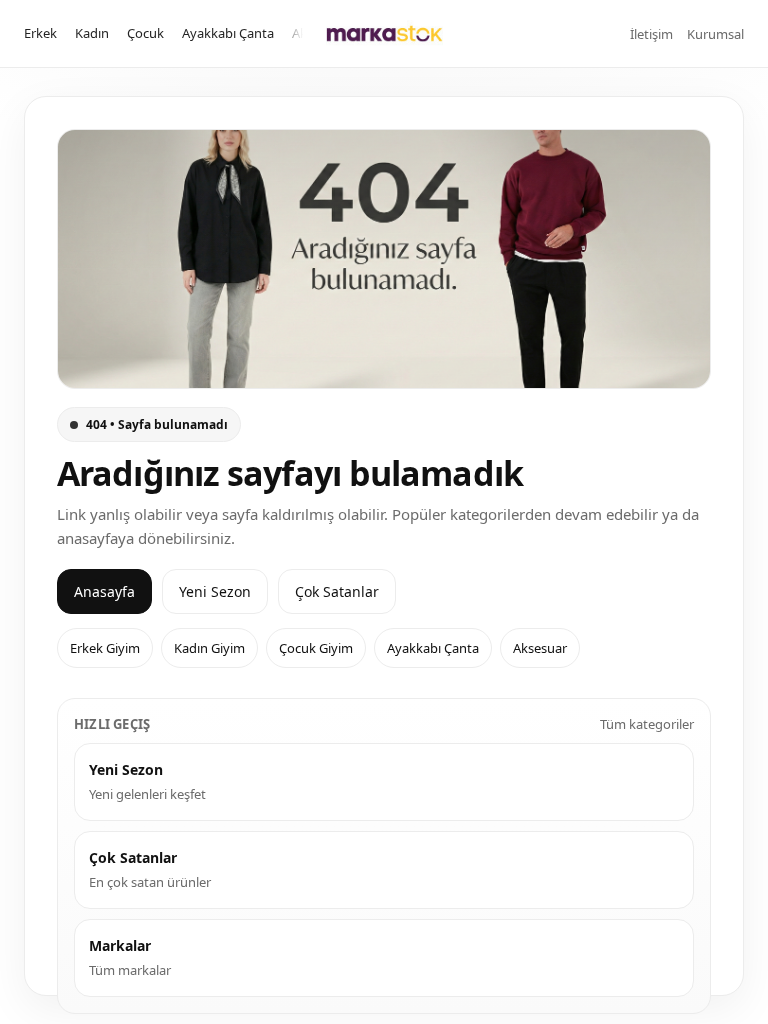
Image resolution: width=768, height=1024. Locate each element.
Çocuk (145, 33)
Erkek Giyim (105, 648)
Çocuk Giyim (316, 648)
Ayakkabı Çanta (228, 33)
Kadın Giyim (209, 648)
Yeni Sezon (215, 591)
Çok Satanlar (337, 591)
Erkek (40, 33)
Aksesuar (540, 648)
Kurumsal (715, 34)
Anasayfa (104, 591)
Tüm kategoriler (647, 724)
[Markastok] (384, 33)
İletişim (651, 34)
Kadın (92, 33)
